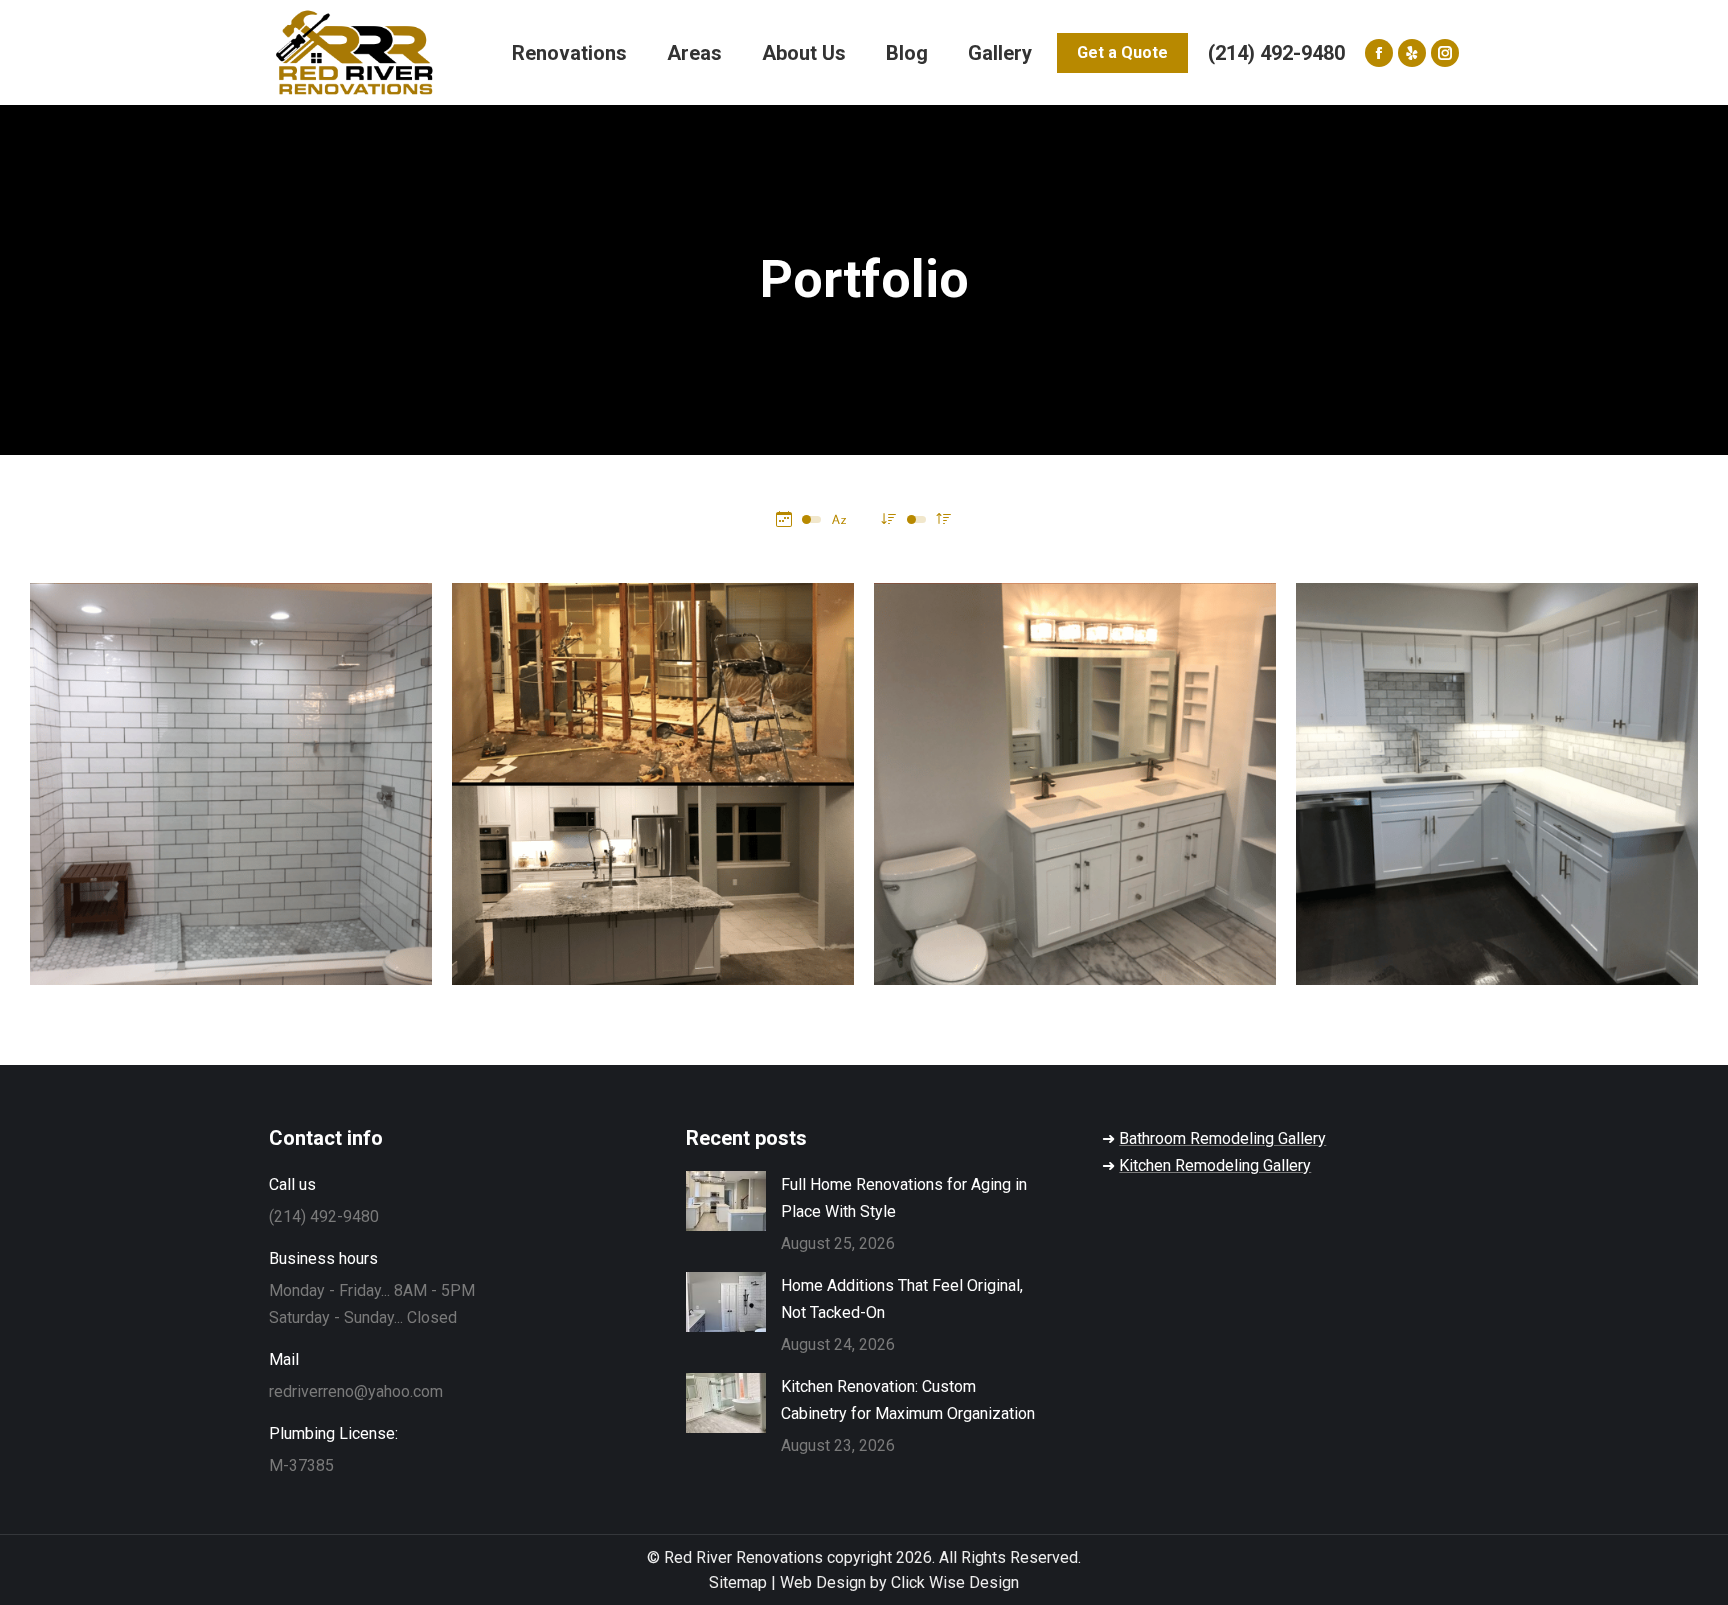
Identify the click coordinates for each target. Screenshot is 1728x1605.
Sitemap (738, 1582)
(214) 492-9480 (1276, 53)
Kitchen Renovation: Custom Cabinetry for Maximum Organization (908, 1400)
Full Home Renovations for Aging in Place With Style (904, 1198)
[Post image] (231, 784)
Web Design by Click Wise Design (899, 1582)
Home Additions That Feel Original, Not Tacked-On (902, 1299)
